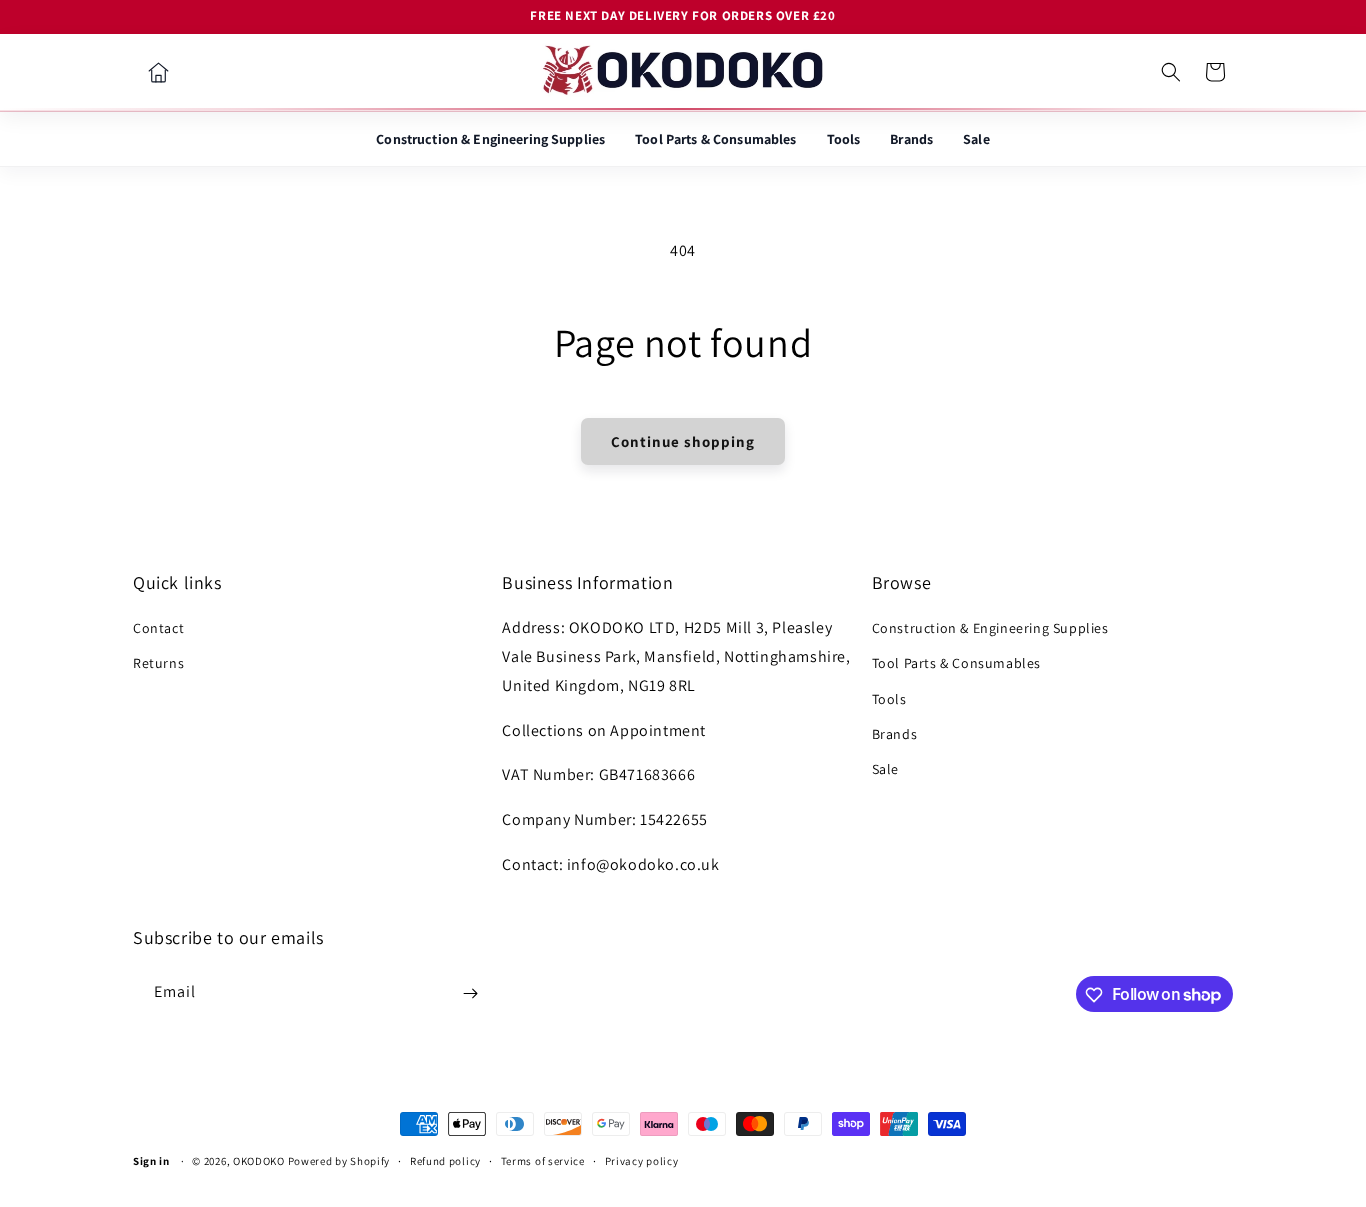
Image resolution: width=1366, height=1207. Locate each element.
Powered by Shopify (339, 1161)
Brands (911, 139)
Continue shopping (683, 441)
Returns (158, 664)
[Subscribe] (470, 993)
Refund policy (445, 1160)
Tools (844, 139)
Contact (158, 629)
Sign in (151, 1161)
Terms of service (543, 1160)
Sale (976, 139)
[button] (1171, 72)
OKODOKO (259, 1161)
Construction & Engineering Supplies (490, 139)
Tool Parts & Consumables (715, 139)
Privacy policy (642, 1160)
